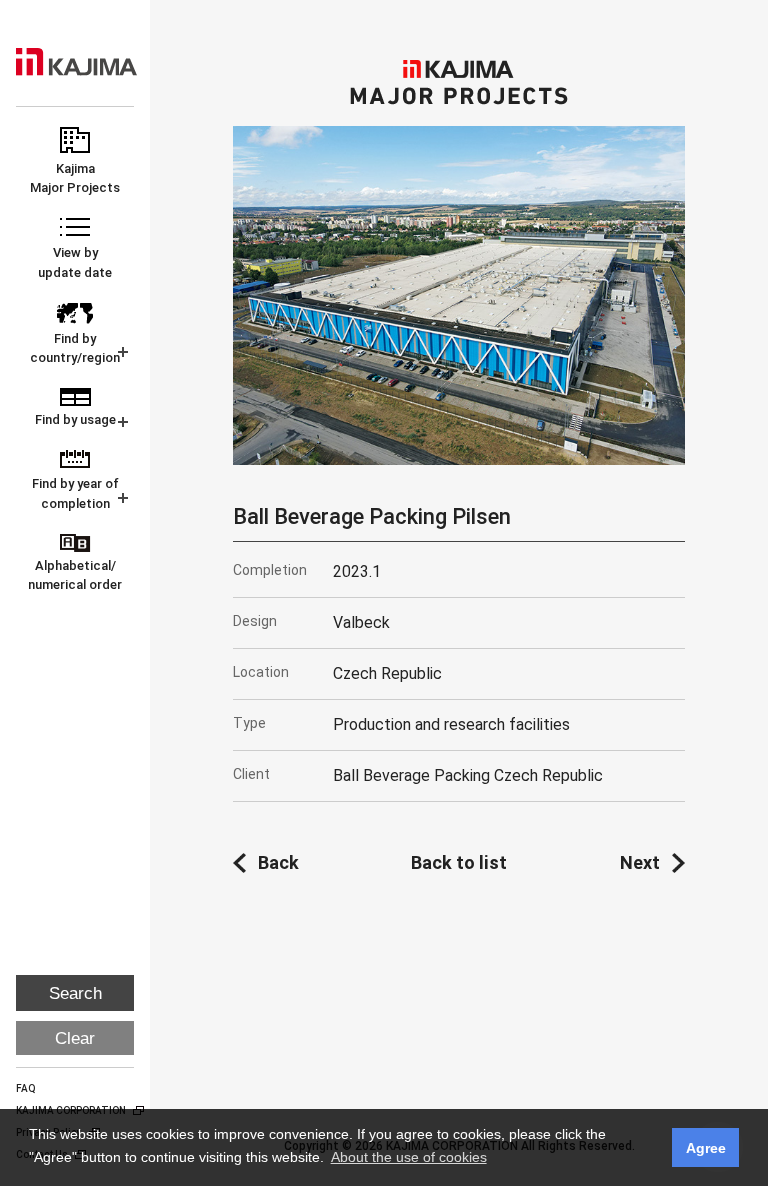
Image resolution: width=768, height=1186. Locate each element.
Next (640, 862)
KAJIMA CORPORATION (76, 62)
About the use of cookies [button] (409, 1157)
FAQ (26, 1088)
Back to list (459, 862)
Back (278, 862)
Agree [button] (706, 1148)
